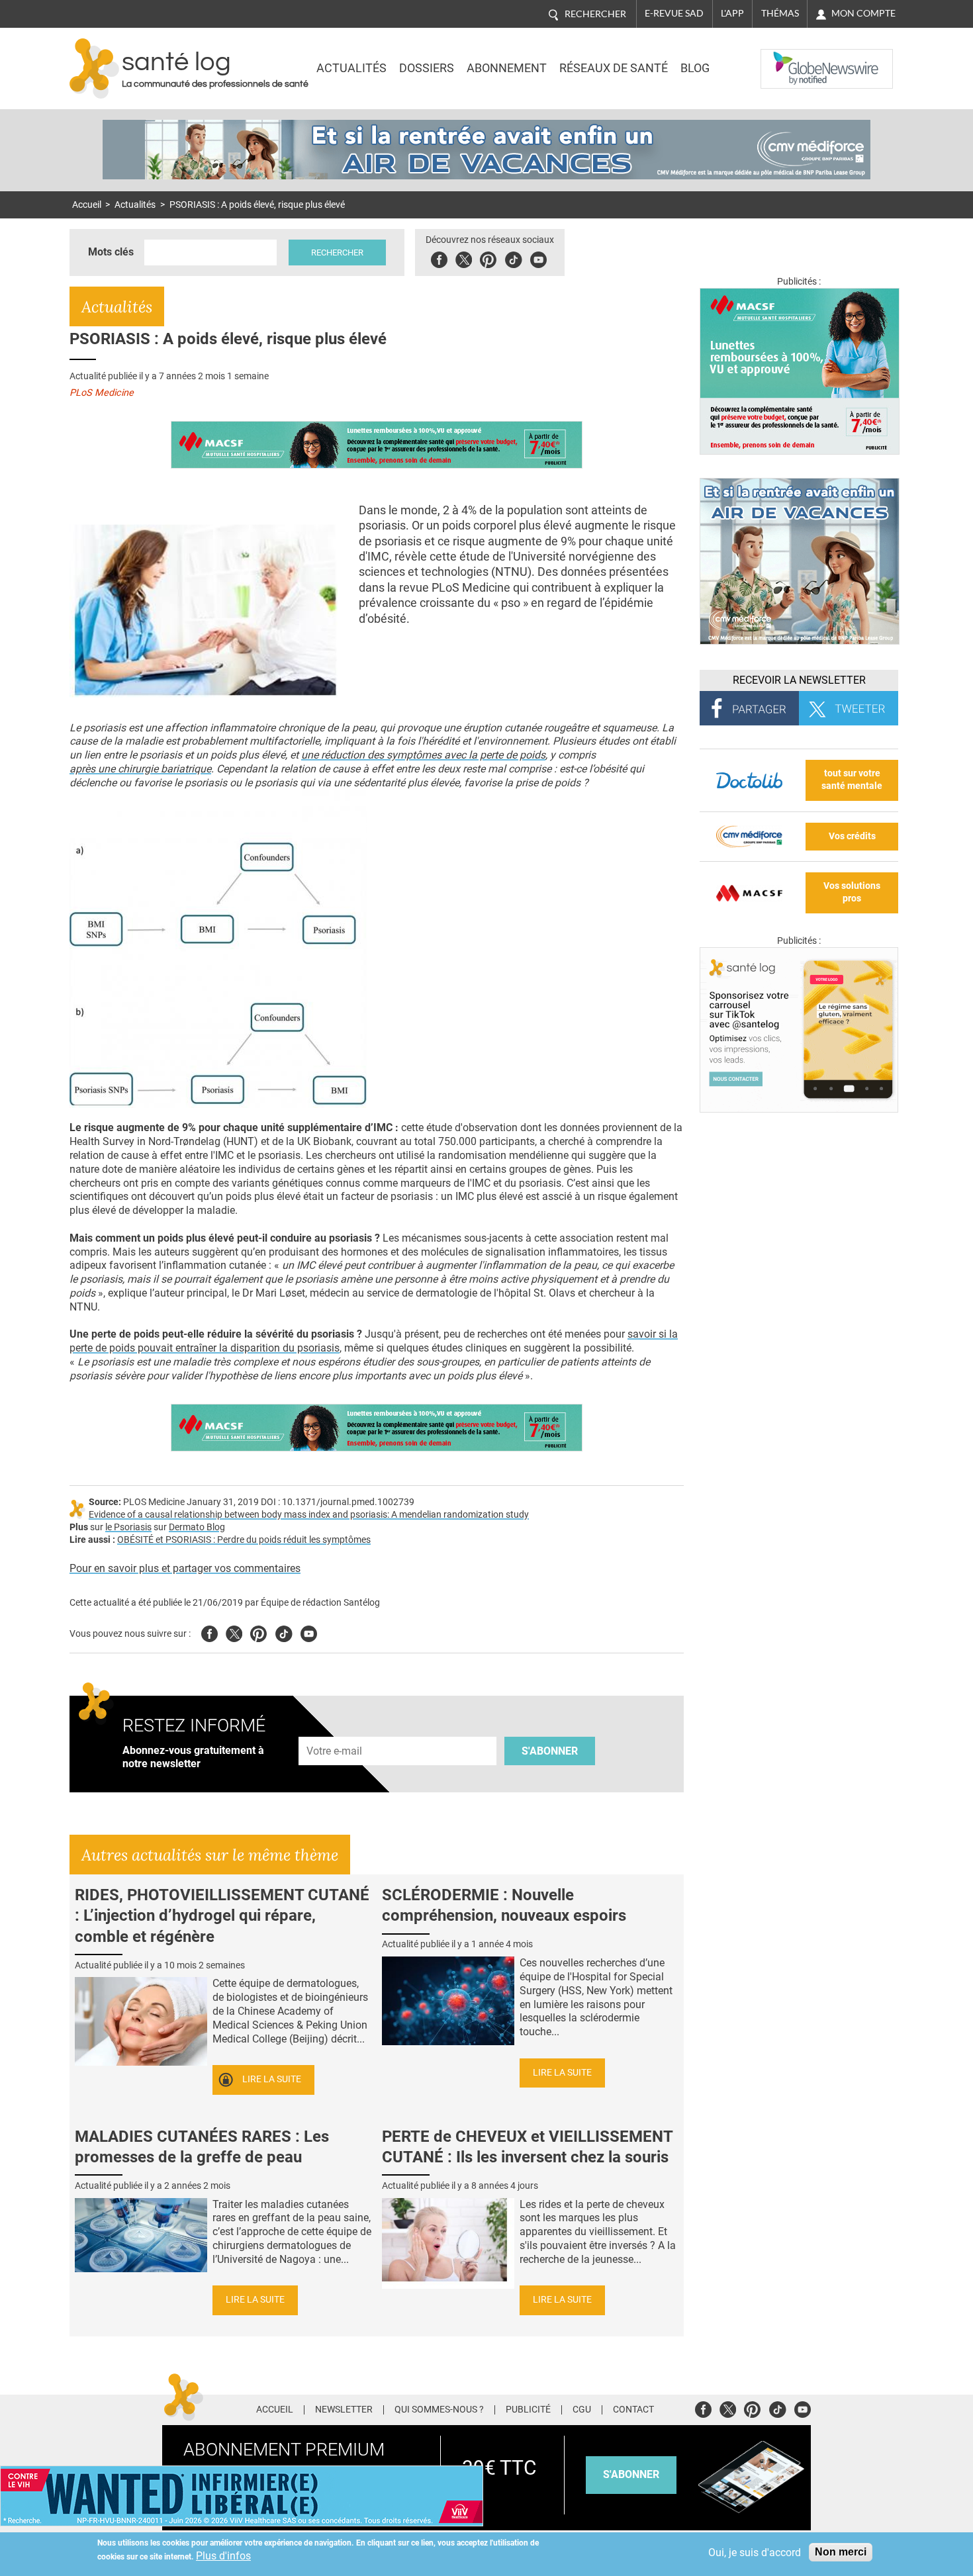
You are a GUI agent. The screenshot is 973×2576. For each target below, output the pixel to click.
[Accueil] (94, 69)
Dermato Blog (197, 1527)
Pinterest (488, 258)
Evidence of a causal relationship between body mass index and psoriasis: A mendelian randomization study (309, 1515)
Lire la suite (272, 2079)
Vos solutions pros (852, 892)
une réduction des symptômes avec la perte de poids (423, 755)
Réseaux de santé (614, 68)
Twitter (464, 258)
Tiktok (513, 258)
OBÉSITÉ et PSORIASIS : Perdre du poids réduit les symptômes (244, 1540)
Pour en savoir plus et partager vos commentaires (185, 1568)
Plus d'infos (223, 2556)
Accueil (87, 205)
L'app (732, 13)
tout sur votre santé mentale (852, 780)
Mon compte (863, 13)
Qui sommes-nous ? (439, 2410)
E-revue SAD (674, 13)
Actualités (351, 68)
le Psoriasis (128, 1527)
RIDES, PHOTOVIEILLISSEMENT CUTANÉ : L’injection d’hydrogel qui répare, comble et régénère (222, 1915)
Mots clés (111, 252)
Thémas (780, 13)
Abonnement (507, 68)
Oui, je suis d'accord (755, 2553)
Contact (633, 2410)
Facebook (439, 258)
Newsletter (344, 2410)
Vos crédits (852, 836)
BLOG (695, 68)
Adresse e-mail (335, 1729)
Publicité (528, 2410)
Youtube (309, 1632)
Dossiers (427, 68)
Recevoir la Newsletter (799, 680)
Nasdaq (787, 59)
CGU (582, 2410)
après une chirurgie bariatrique (140, 769)
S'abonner (550, 1751)
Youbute (538, 258)
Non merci (841, 2552)
